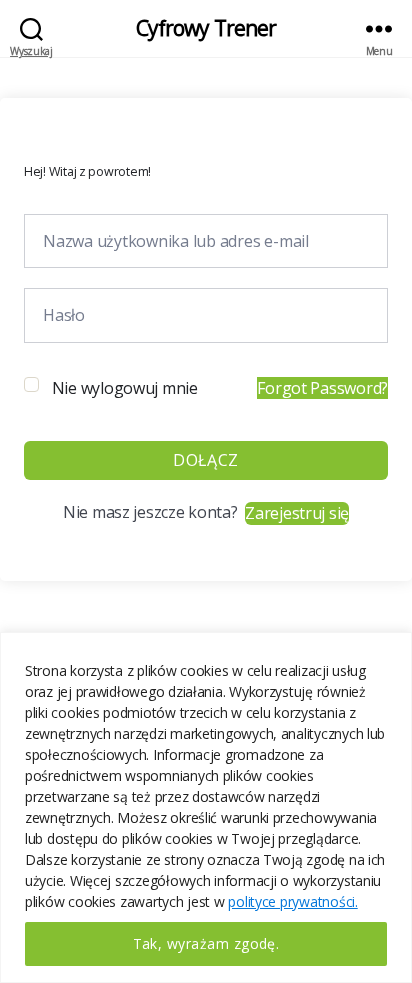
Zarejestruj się (297, 513)
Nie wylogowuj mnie (125, 388)
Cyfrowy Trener (206, 28)
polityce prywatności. (292, 901)
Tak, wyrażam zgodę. (206, 943)
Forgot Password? (322, 388)
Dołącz (205, 460)
